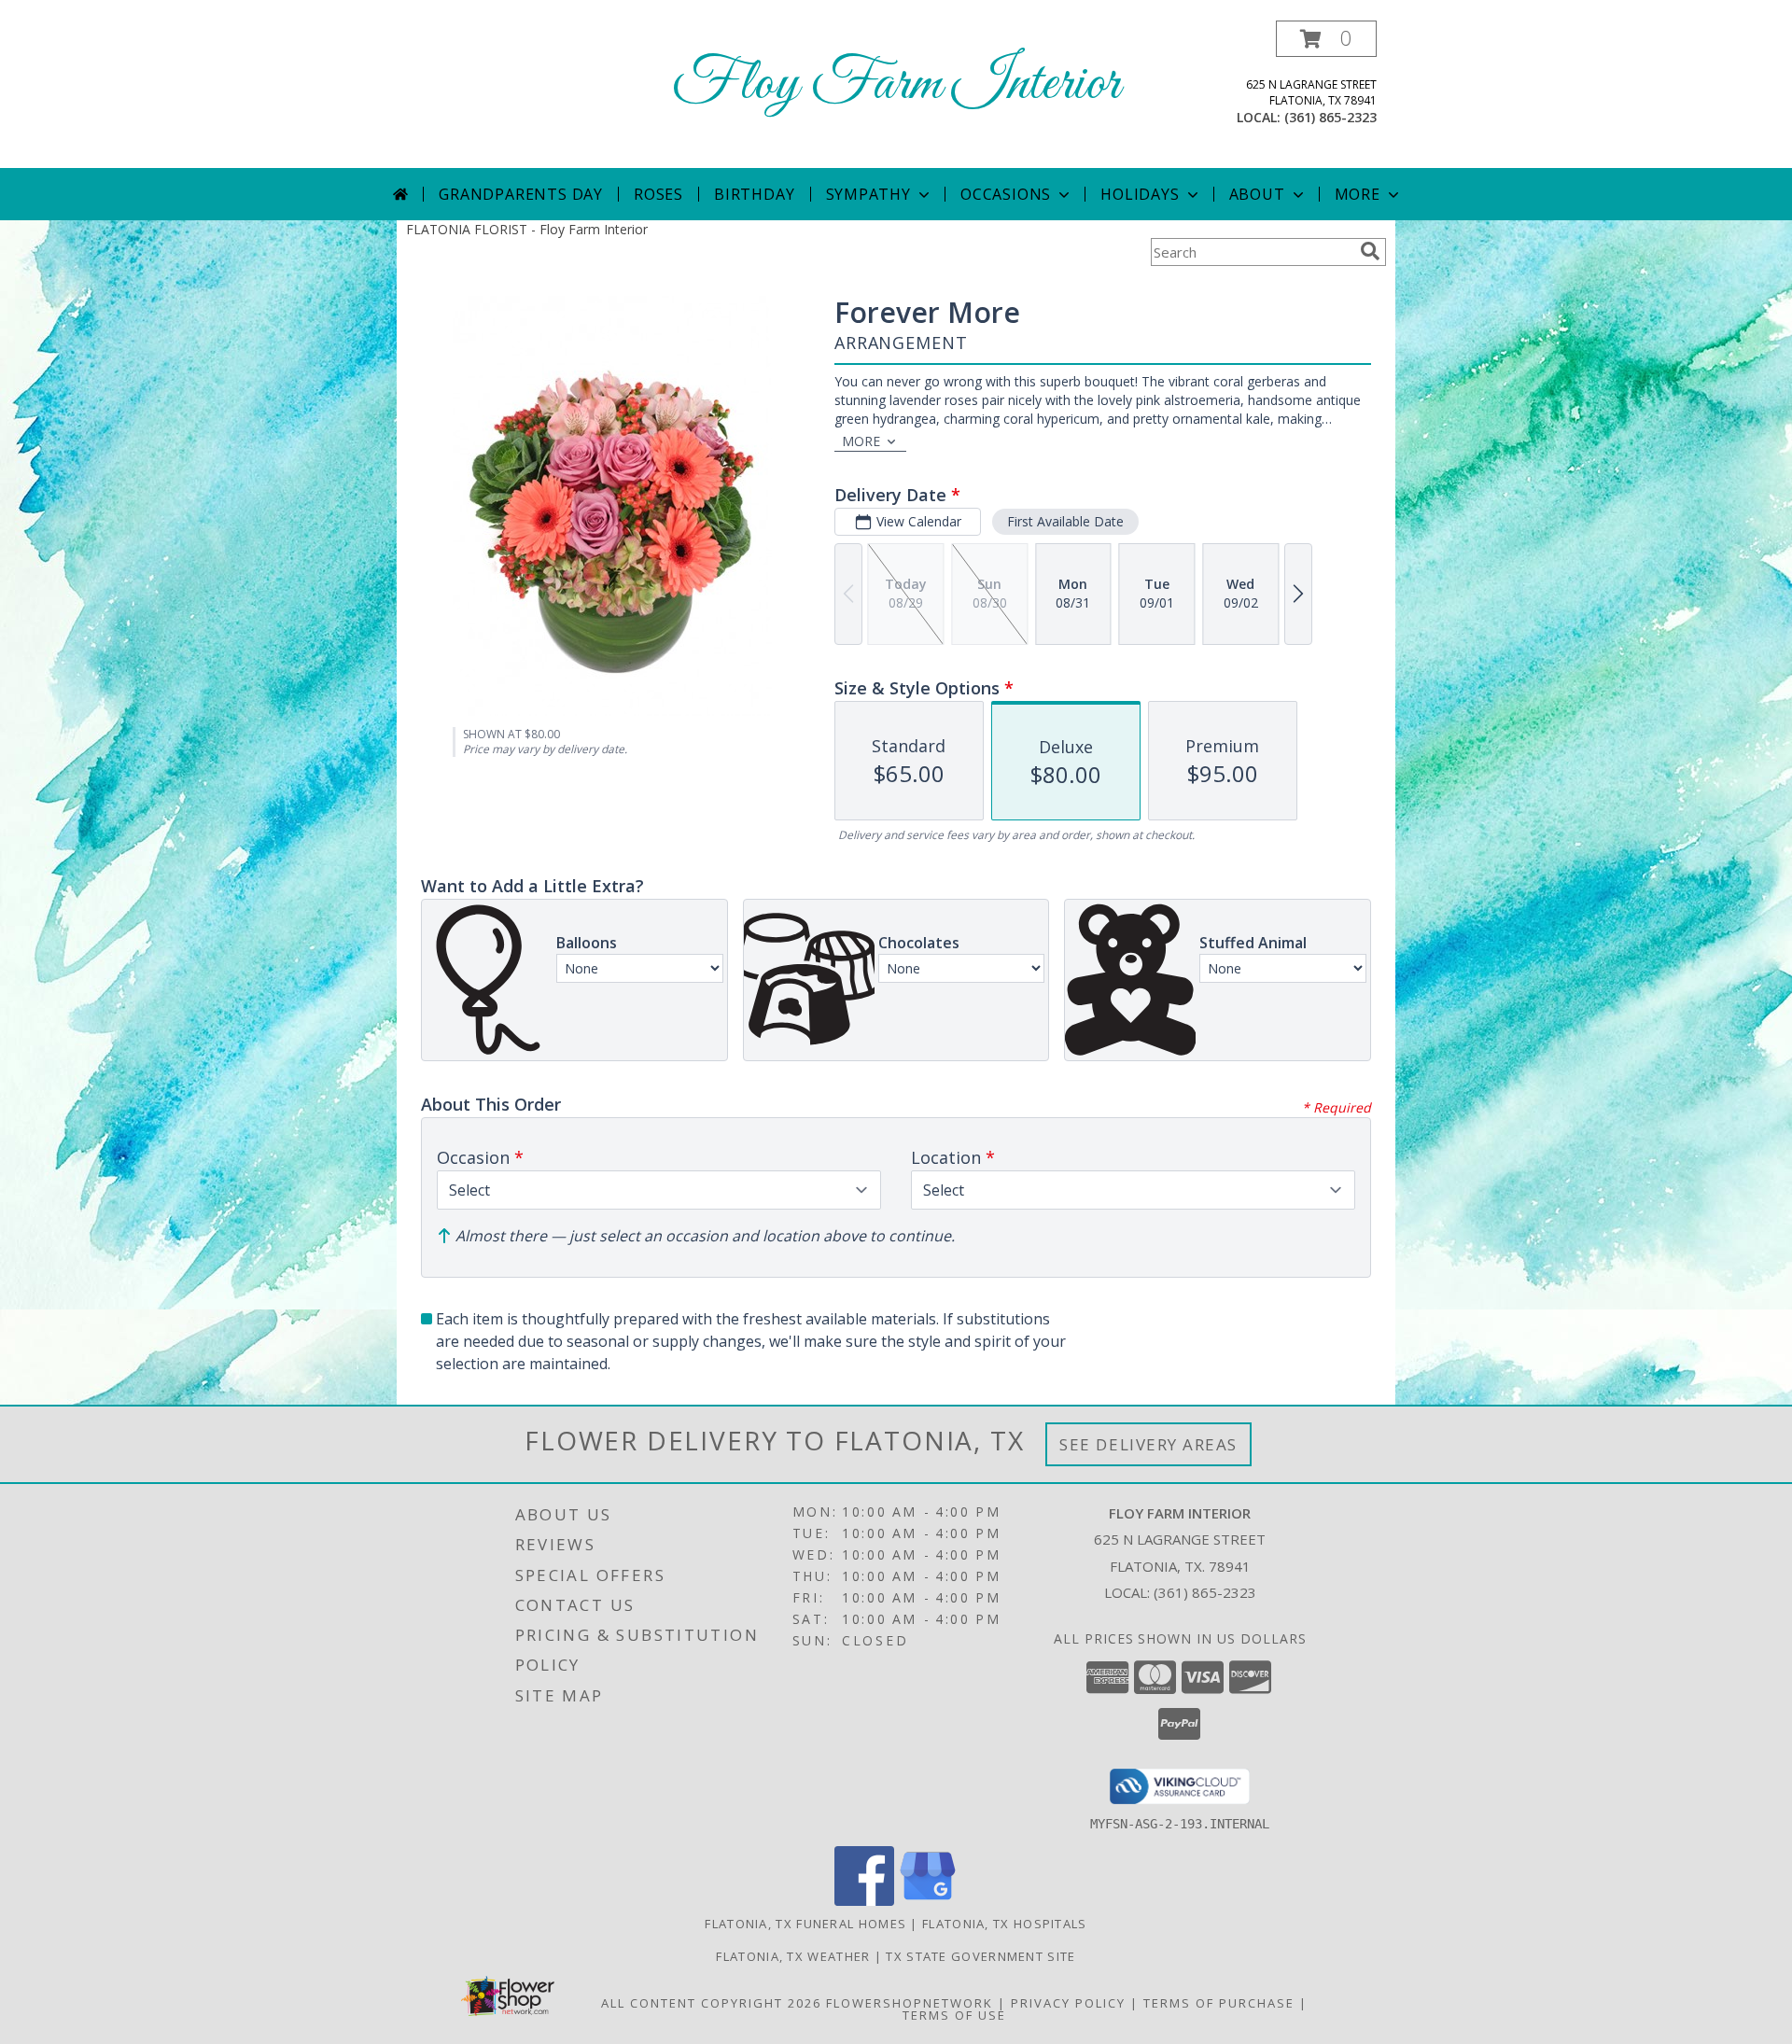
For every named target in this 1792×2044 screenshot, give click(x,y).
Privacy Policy (1068, 2003)
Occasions (1006, 194)
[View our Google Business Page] (928, 1901)
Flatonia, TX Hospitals (1005, 1924)
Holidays (1140, 194)
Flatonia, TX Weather (793, 1956)
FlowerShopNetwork (910, 2003)
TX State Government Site (980, 1956)
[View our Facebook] (864, 1901)
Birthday (754, 194)
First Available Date (1065, 521)
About (1257, 194)
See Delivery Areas (1148, 1444)
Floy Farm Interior (896, 84)
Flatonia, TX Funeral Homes (805, 1924)
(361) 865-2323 (1330, 117)
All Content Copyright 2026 (711, 2003)
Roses (658, 194)
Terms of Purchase (1219, 2003)
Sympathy (868, 194)
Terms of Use (954, 2015)
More (1358, 194)
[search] (1370, 251)
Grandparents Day (521, 194)
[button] (1326, 39)
